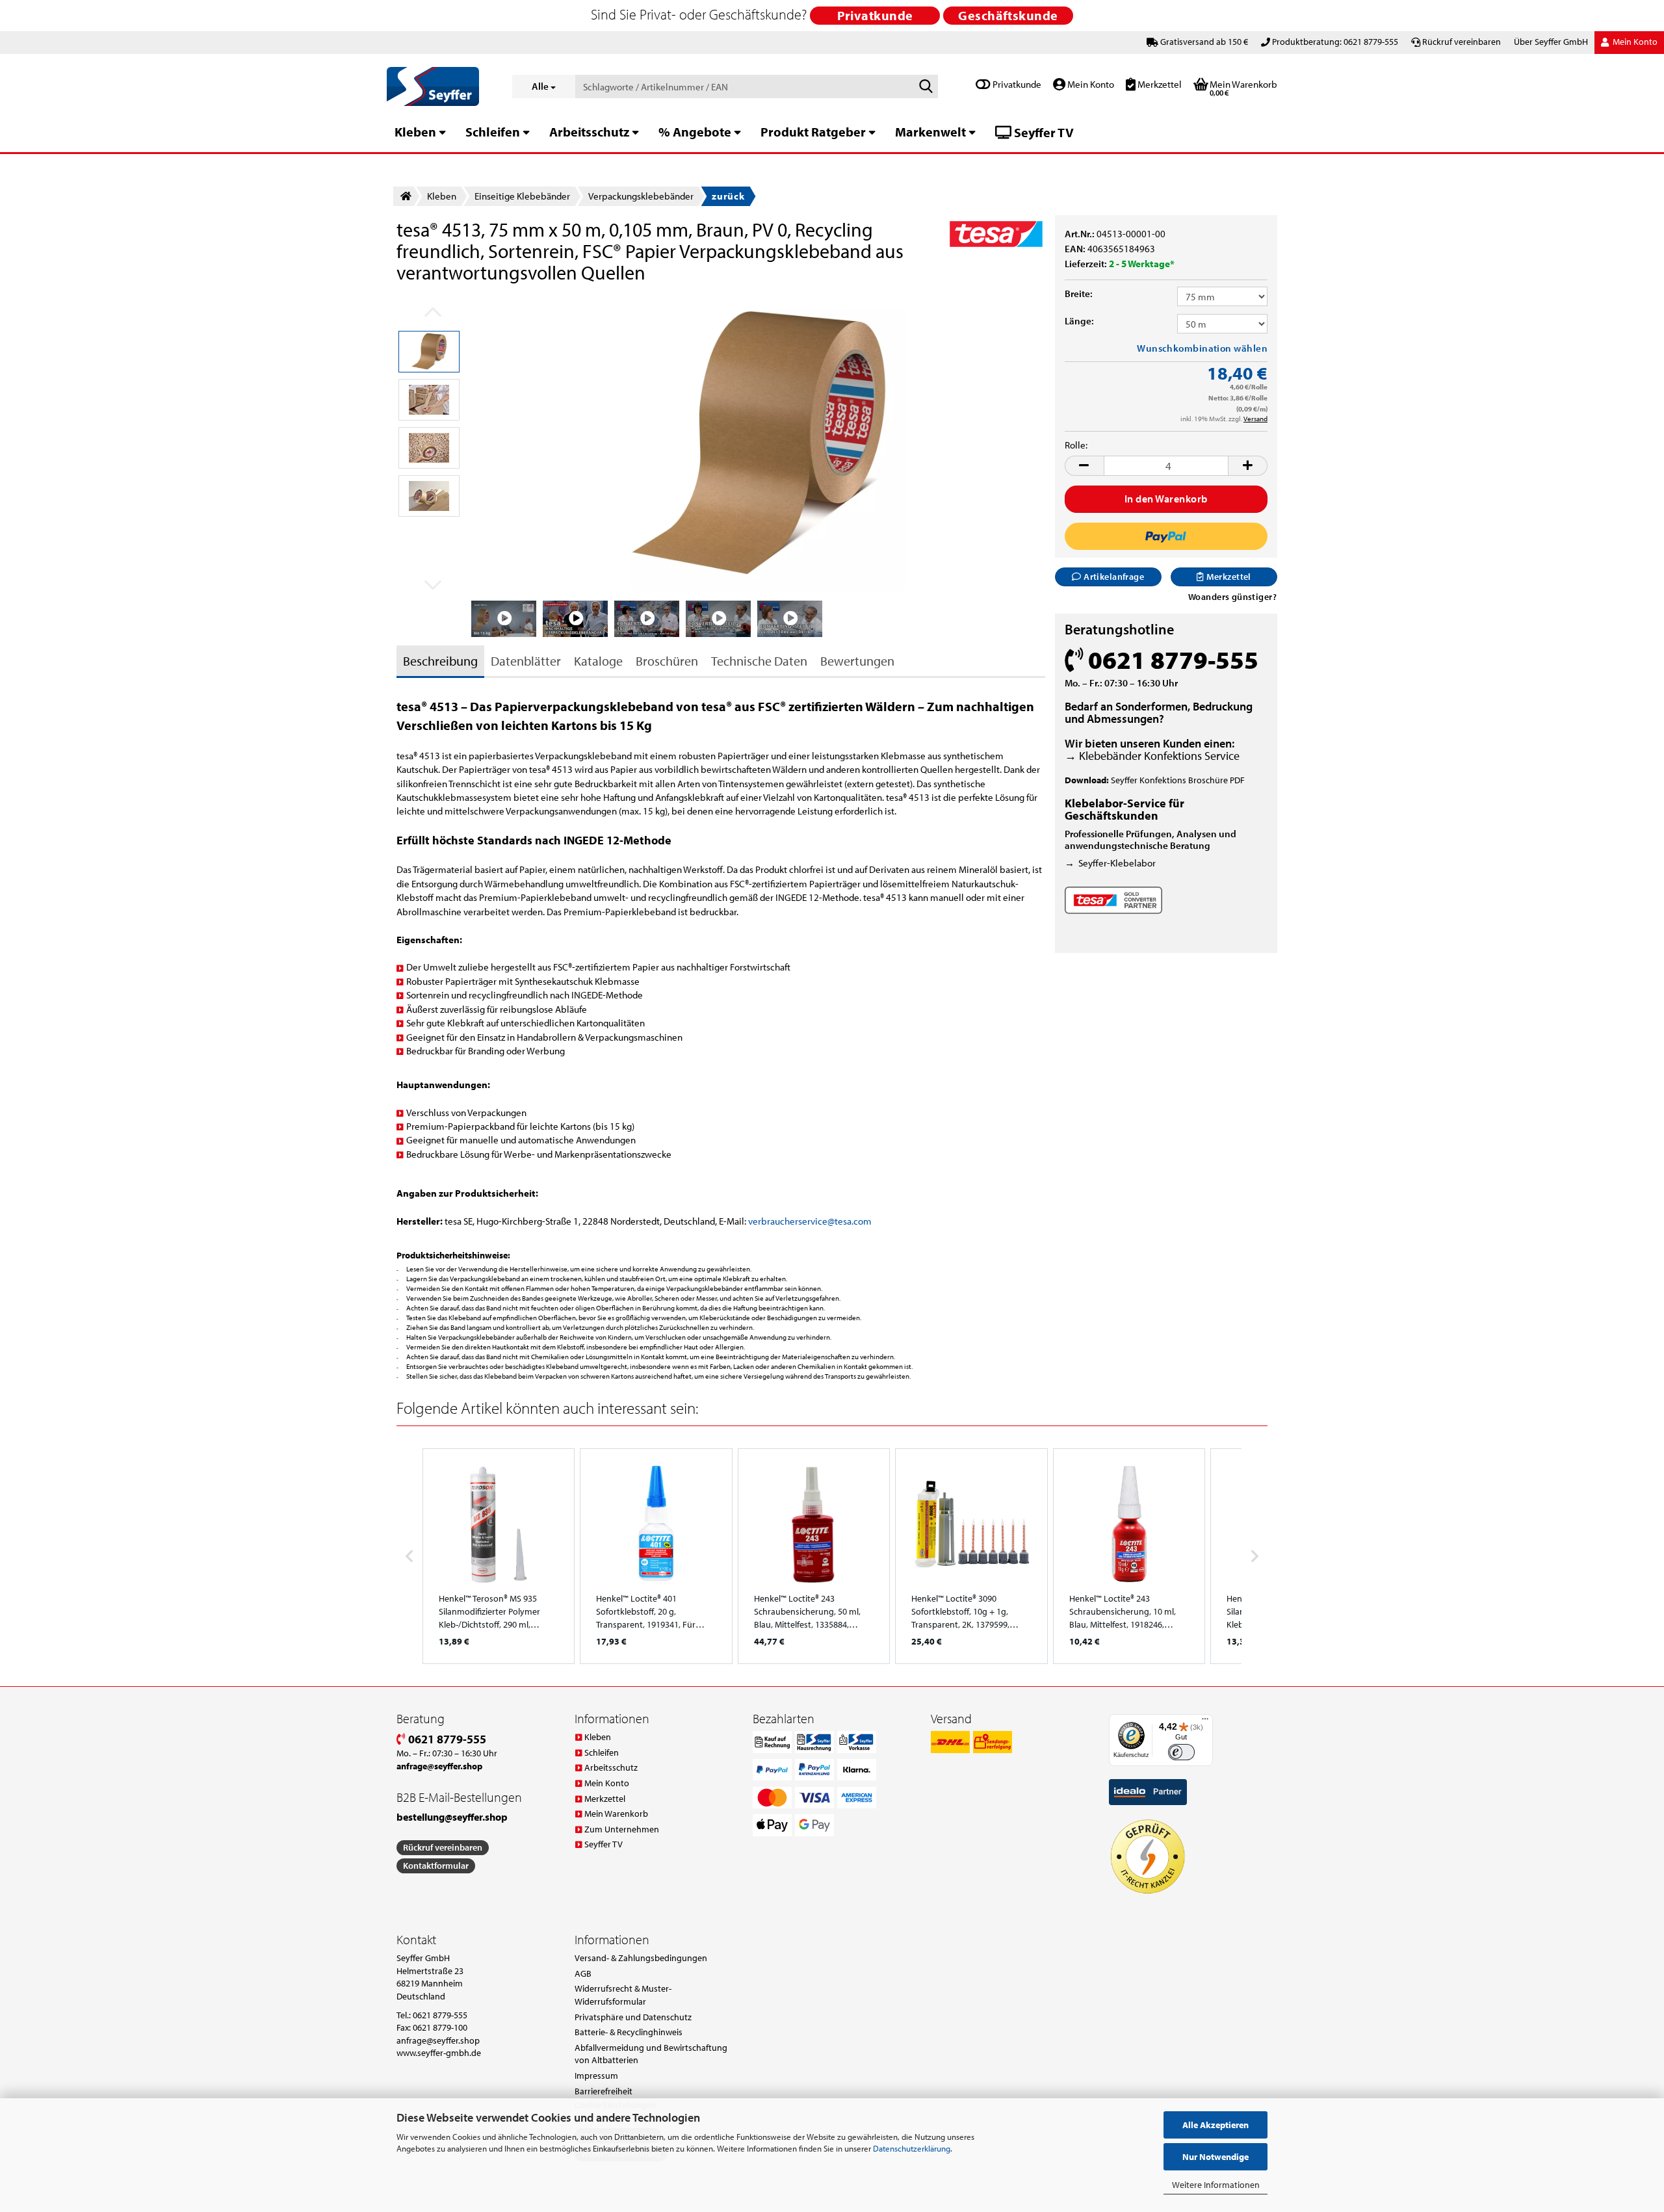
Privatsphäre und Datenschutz (633, 2017)
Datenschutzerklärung (912, 2148)
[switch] (1181, 1752)
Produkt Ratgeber (813, 132)
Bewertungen (857, 661)
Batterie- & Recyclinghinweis (629, 2032)
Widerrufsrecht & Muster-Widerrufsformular (623, 1995)
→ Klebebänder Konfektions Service (1152, 756)
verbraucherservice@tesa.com (810, 1221)
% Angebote (695, 132)
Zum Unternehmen (622, 1829)
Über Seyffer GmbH (1551, 42)
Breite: (1079, 293)
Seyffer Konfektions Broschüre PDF (1178, 780)
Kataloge (598, 661)
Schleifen (493, 132)
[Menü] (1205, 1722)
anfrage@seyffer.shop (438, 2040)
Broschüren (667, 661)
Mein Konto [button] (1634, 42)
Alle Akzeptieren (1215, 2125)
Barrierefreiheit (604, 2091)
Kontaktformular (436, 1866)
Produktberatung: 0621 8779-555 (1335, 42)
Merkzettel (1159, 84)
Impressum (596, 2075)
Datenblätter (526, 661)
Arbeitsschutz (589, 132)
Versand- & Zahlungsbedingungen (641, 1958)
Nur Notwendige (1215, 2157)
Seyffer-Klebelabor (1117, 863)
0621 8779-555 (446, 1739)
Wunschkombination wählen (1202, 348)
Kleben (415, 132)
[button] (1084, 466)
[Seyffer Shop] (440, 86)
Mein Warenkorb (616, 1814)
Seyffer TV (1043, 132)
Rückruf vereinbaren (1462, 42)
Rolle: (1076, 445)
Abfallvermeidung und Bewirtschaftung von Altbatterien (651, 2054)
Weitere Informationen (1216, 2185)
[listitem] (499, 1556)
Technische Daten (759, 661)
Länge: (1079, 321)
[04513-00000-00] (759, 444)
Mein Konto (1090, 84)
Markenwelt (930, 132)
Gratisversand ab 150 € (1204, 42)
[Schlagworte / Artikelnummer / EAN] (926, 87)
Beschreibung (440, 661)
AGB (583, 1973)
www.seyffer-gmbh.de (439, 2053)
